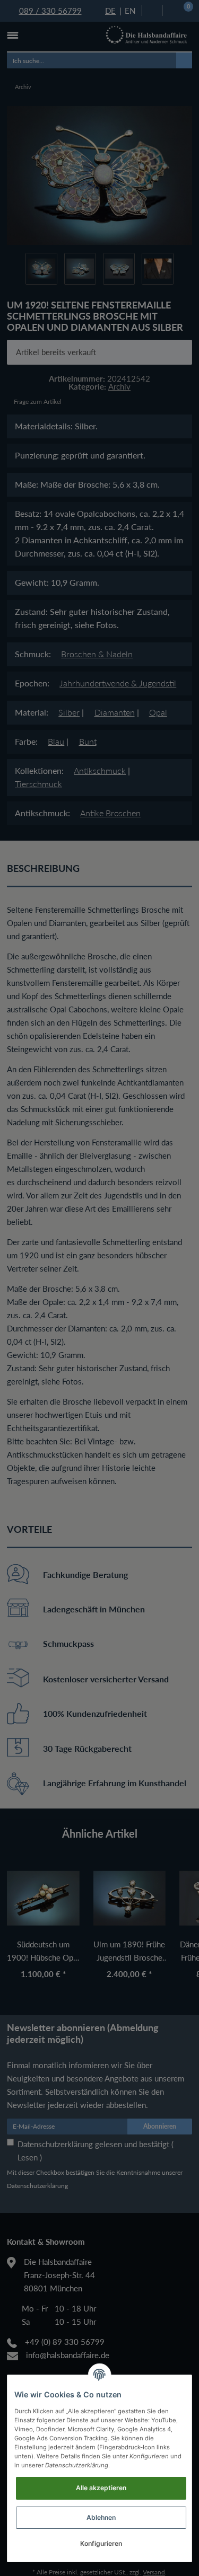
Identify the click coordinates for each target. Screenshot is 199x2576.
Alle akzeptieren (101, 2488)
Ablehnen (101, 2517)
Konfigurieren (101, 2543)
